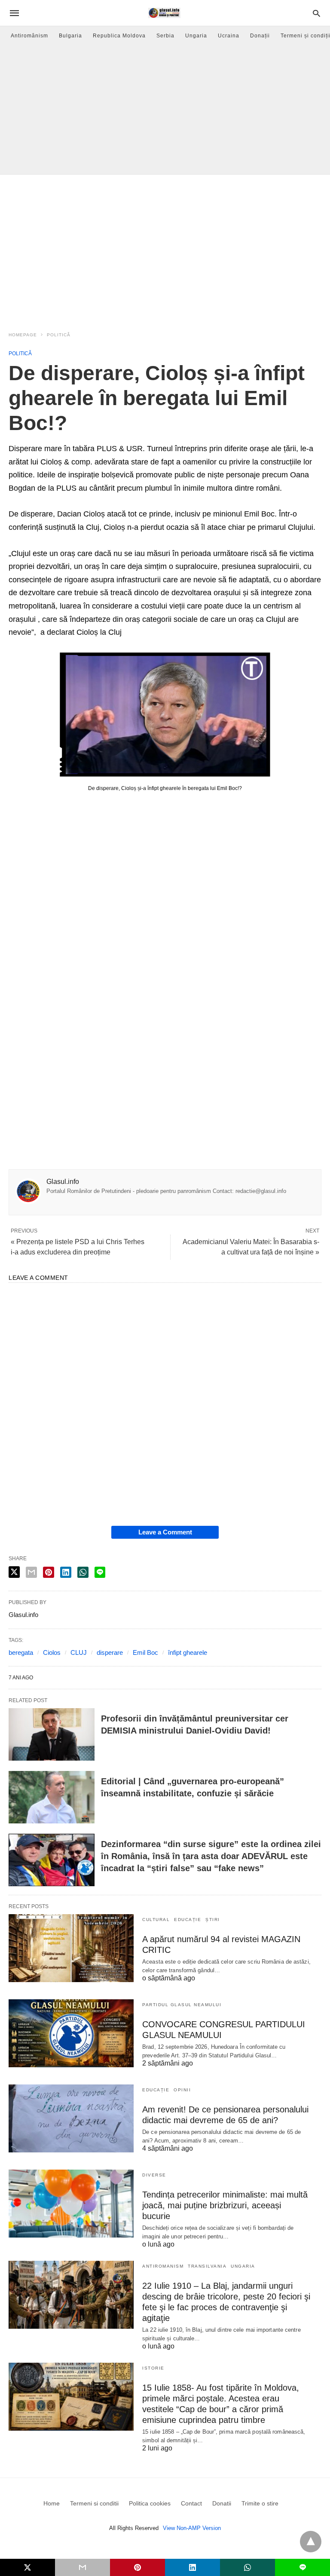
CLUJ (79, 1652)
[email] (82, 2567)
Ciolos (52, 1652)
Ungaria (196, 36)
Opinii (182, 2090)
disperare (110, 1652)
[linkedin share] (66, 1572)
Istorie (153, 2368)
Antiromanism (163, 2266)
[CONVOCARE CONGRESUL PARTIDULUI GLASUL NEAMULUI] (71, 2033)
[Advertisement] (165, 110)
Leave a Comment (165, 1532)
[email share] (31, 1572)
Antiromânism (29, 36)
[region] (165, 248)
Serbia (165, 36)
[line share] (100, 1572)
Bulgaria (70, 36)
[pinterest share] (49, 1572)
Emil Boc (145, 1652)
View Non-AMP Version (192, 2528)
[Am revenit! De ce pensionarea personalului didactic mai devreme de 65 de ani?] (71, 2118)
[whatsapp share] (83, 1572)
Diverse (154, 2175)
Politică (59, 335)
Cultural (156, 1920)
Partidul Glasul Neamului (182, 2005)
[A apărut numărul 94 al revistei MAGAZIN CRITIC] (71, 1948)
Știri (213, 1920)
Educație (188, 1920)
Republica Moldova (119, 36)
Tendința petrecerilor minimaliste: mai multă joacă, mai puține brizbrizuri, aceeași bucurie (225, 2205)
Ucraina (229, 36)
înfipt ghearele (188, 1652)
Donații (260, 36)
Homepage (23, 335)
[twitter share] (14, 1572)
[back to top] (311, 2542)
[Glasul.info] (164, 13)
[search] (316, 13)
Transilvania (207, 2266)
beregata (21, 1652)
